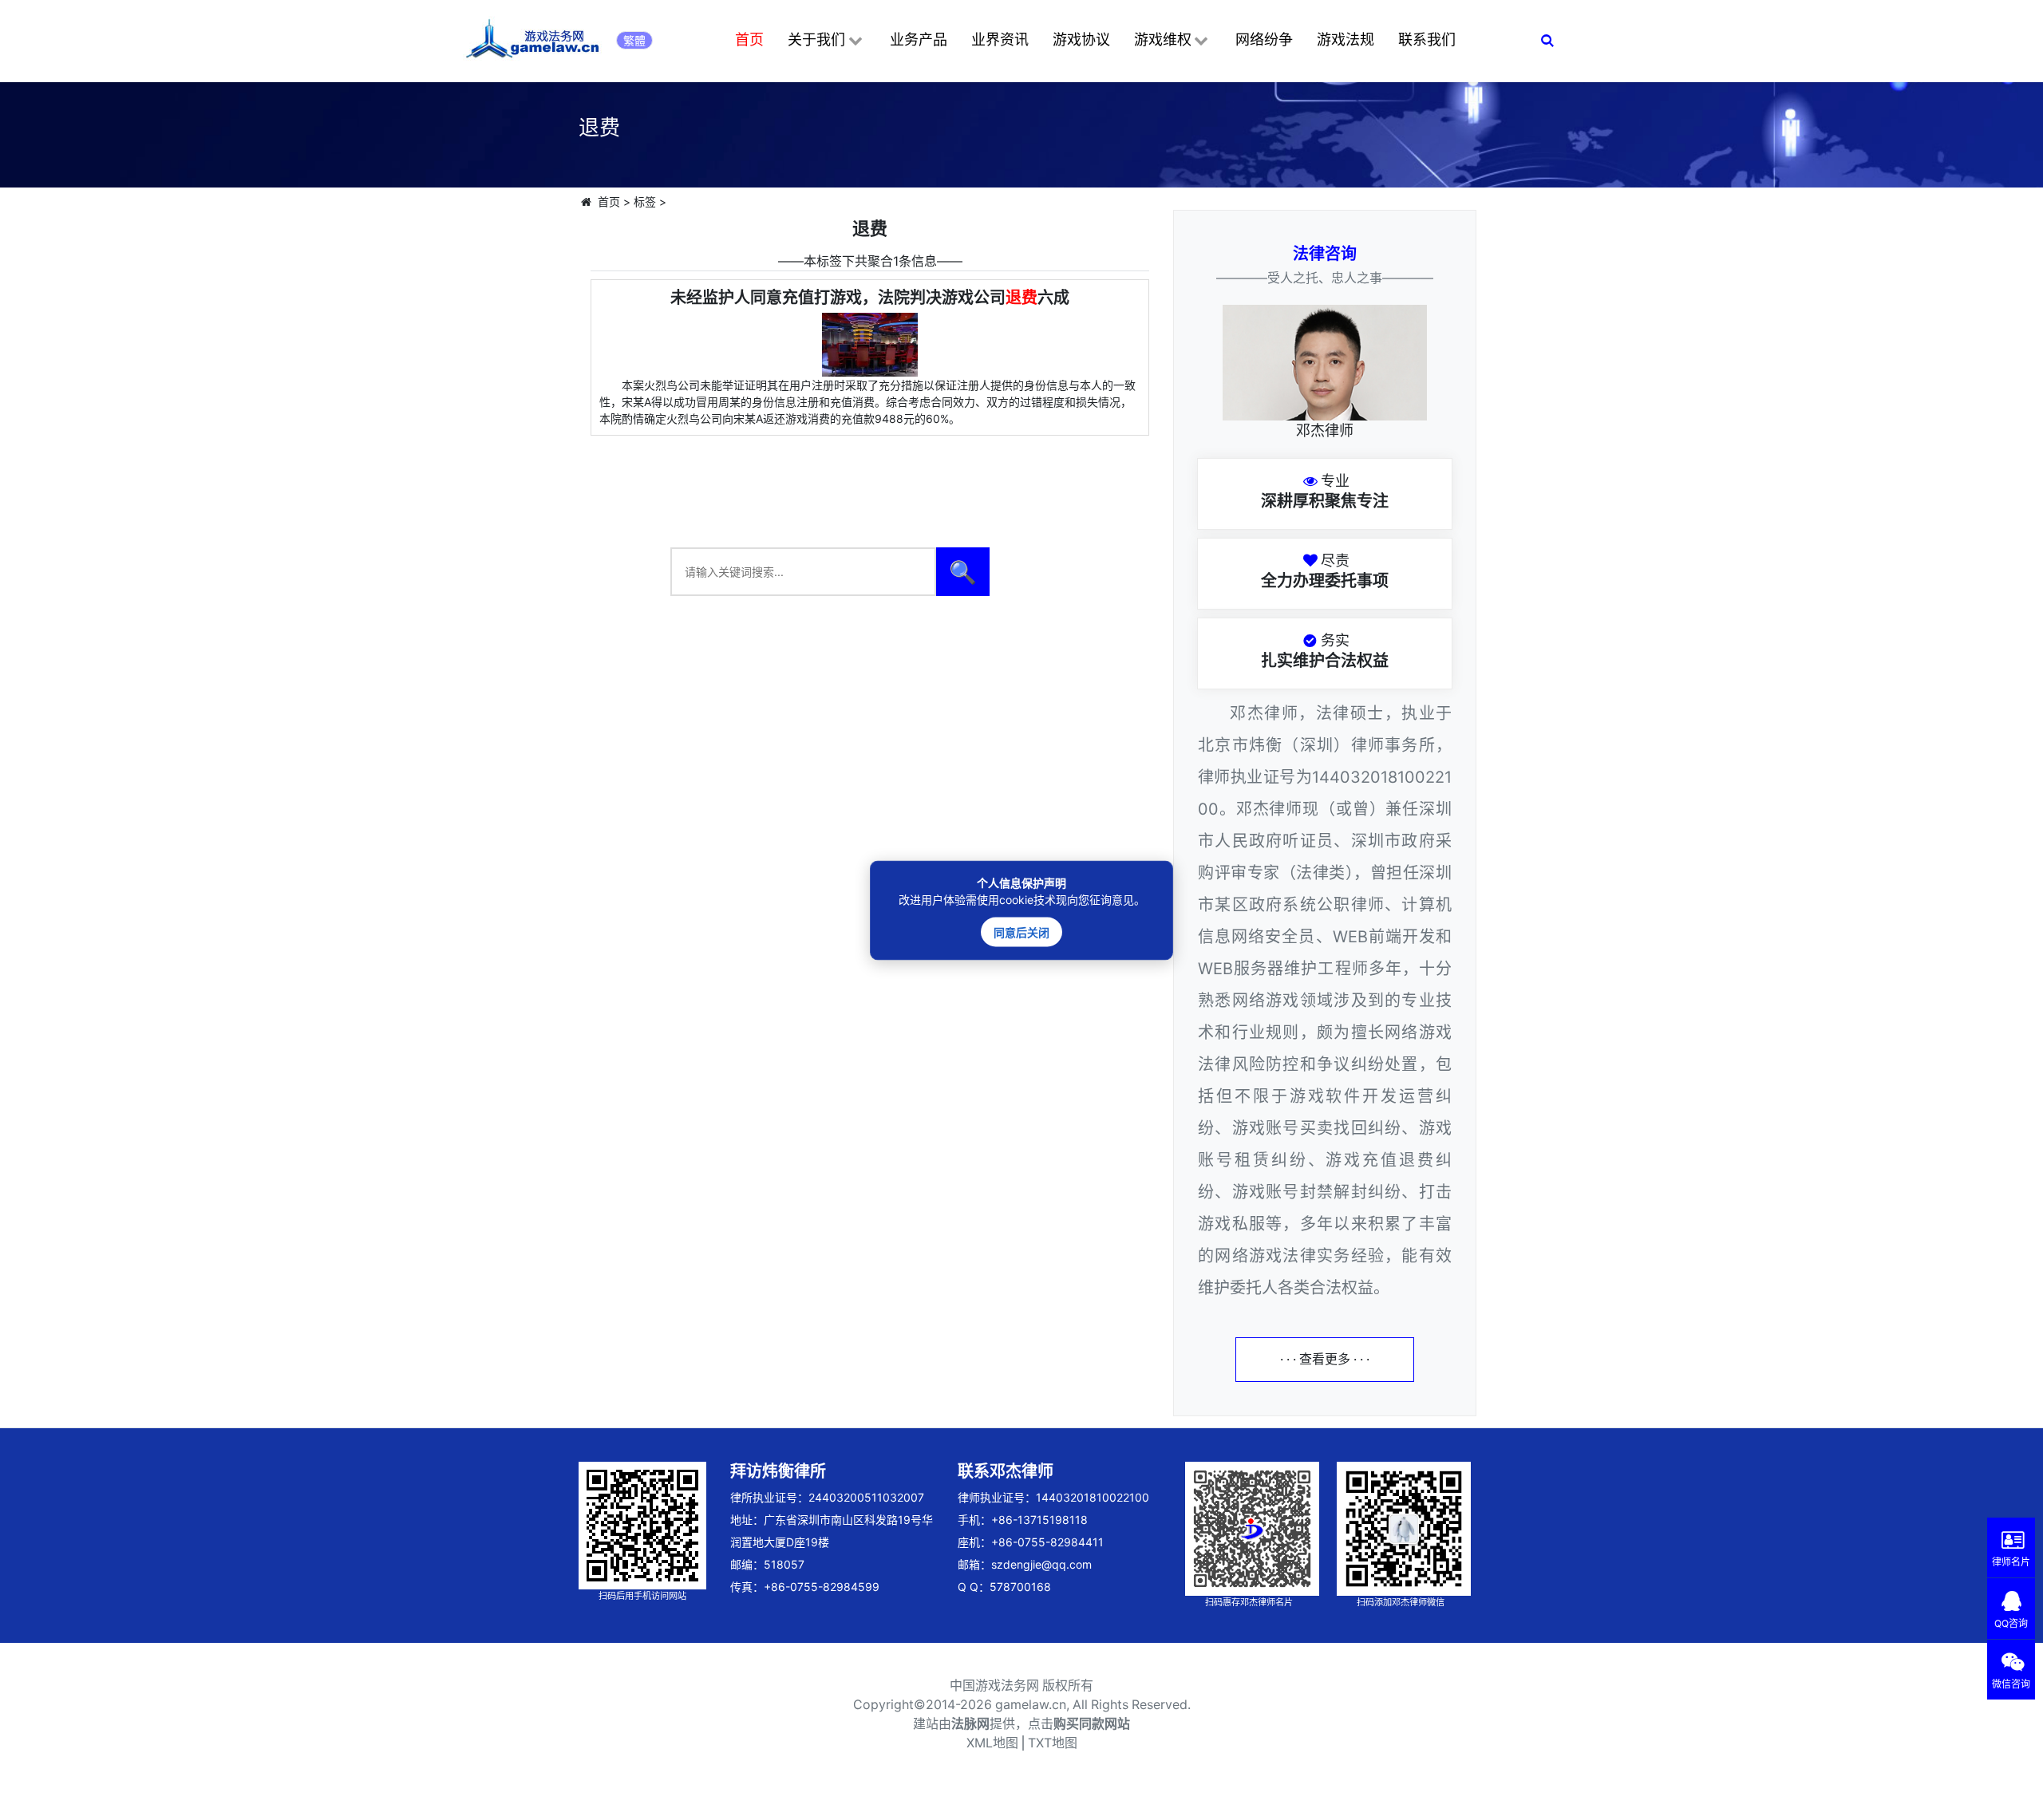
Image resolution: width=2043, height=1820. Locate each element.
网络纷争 (1264, 39)
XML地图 (992, 1743)
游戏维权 (1163, 39)
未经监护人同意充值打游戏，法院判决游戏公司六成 (870, 298)
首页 (749, 39)
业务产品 (919, 39)
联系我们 (1427, 39)
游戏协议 (1081, 39)
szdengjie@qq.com (1041, 1564)
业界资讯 (1000, 39)
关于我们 (816, 39)
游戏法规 (1346, 39)
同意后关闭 (1021, 932)
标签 (645, 201)
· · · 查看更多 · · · (1325, 1359)
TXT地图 (1053, 1743)
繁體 (634, 40)
